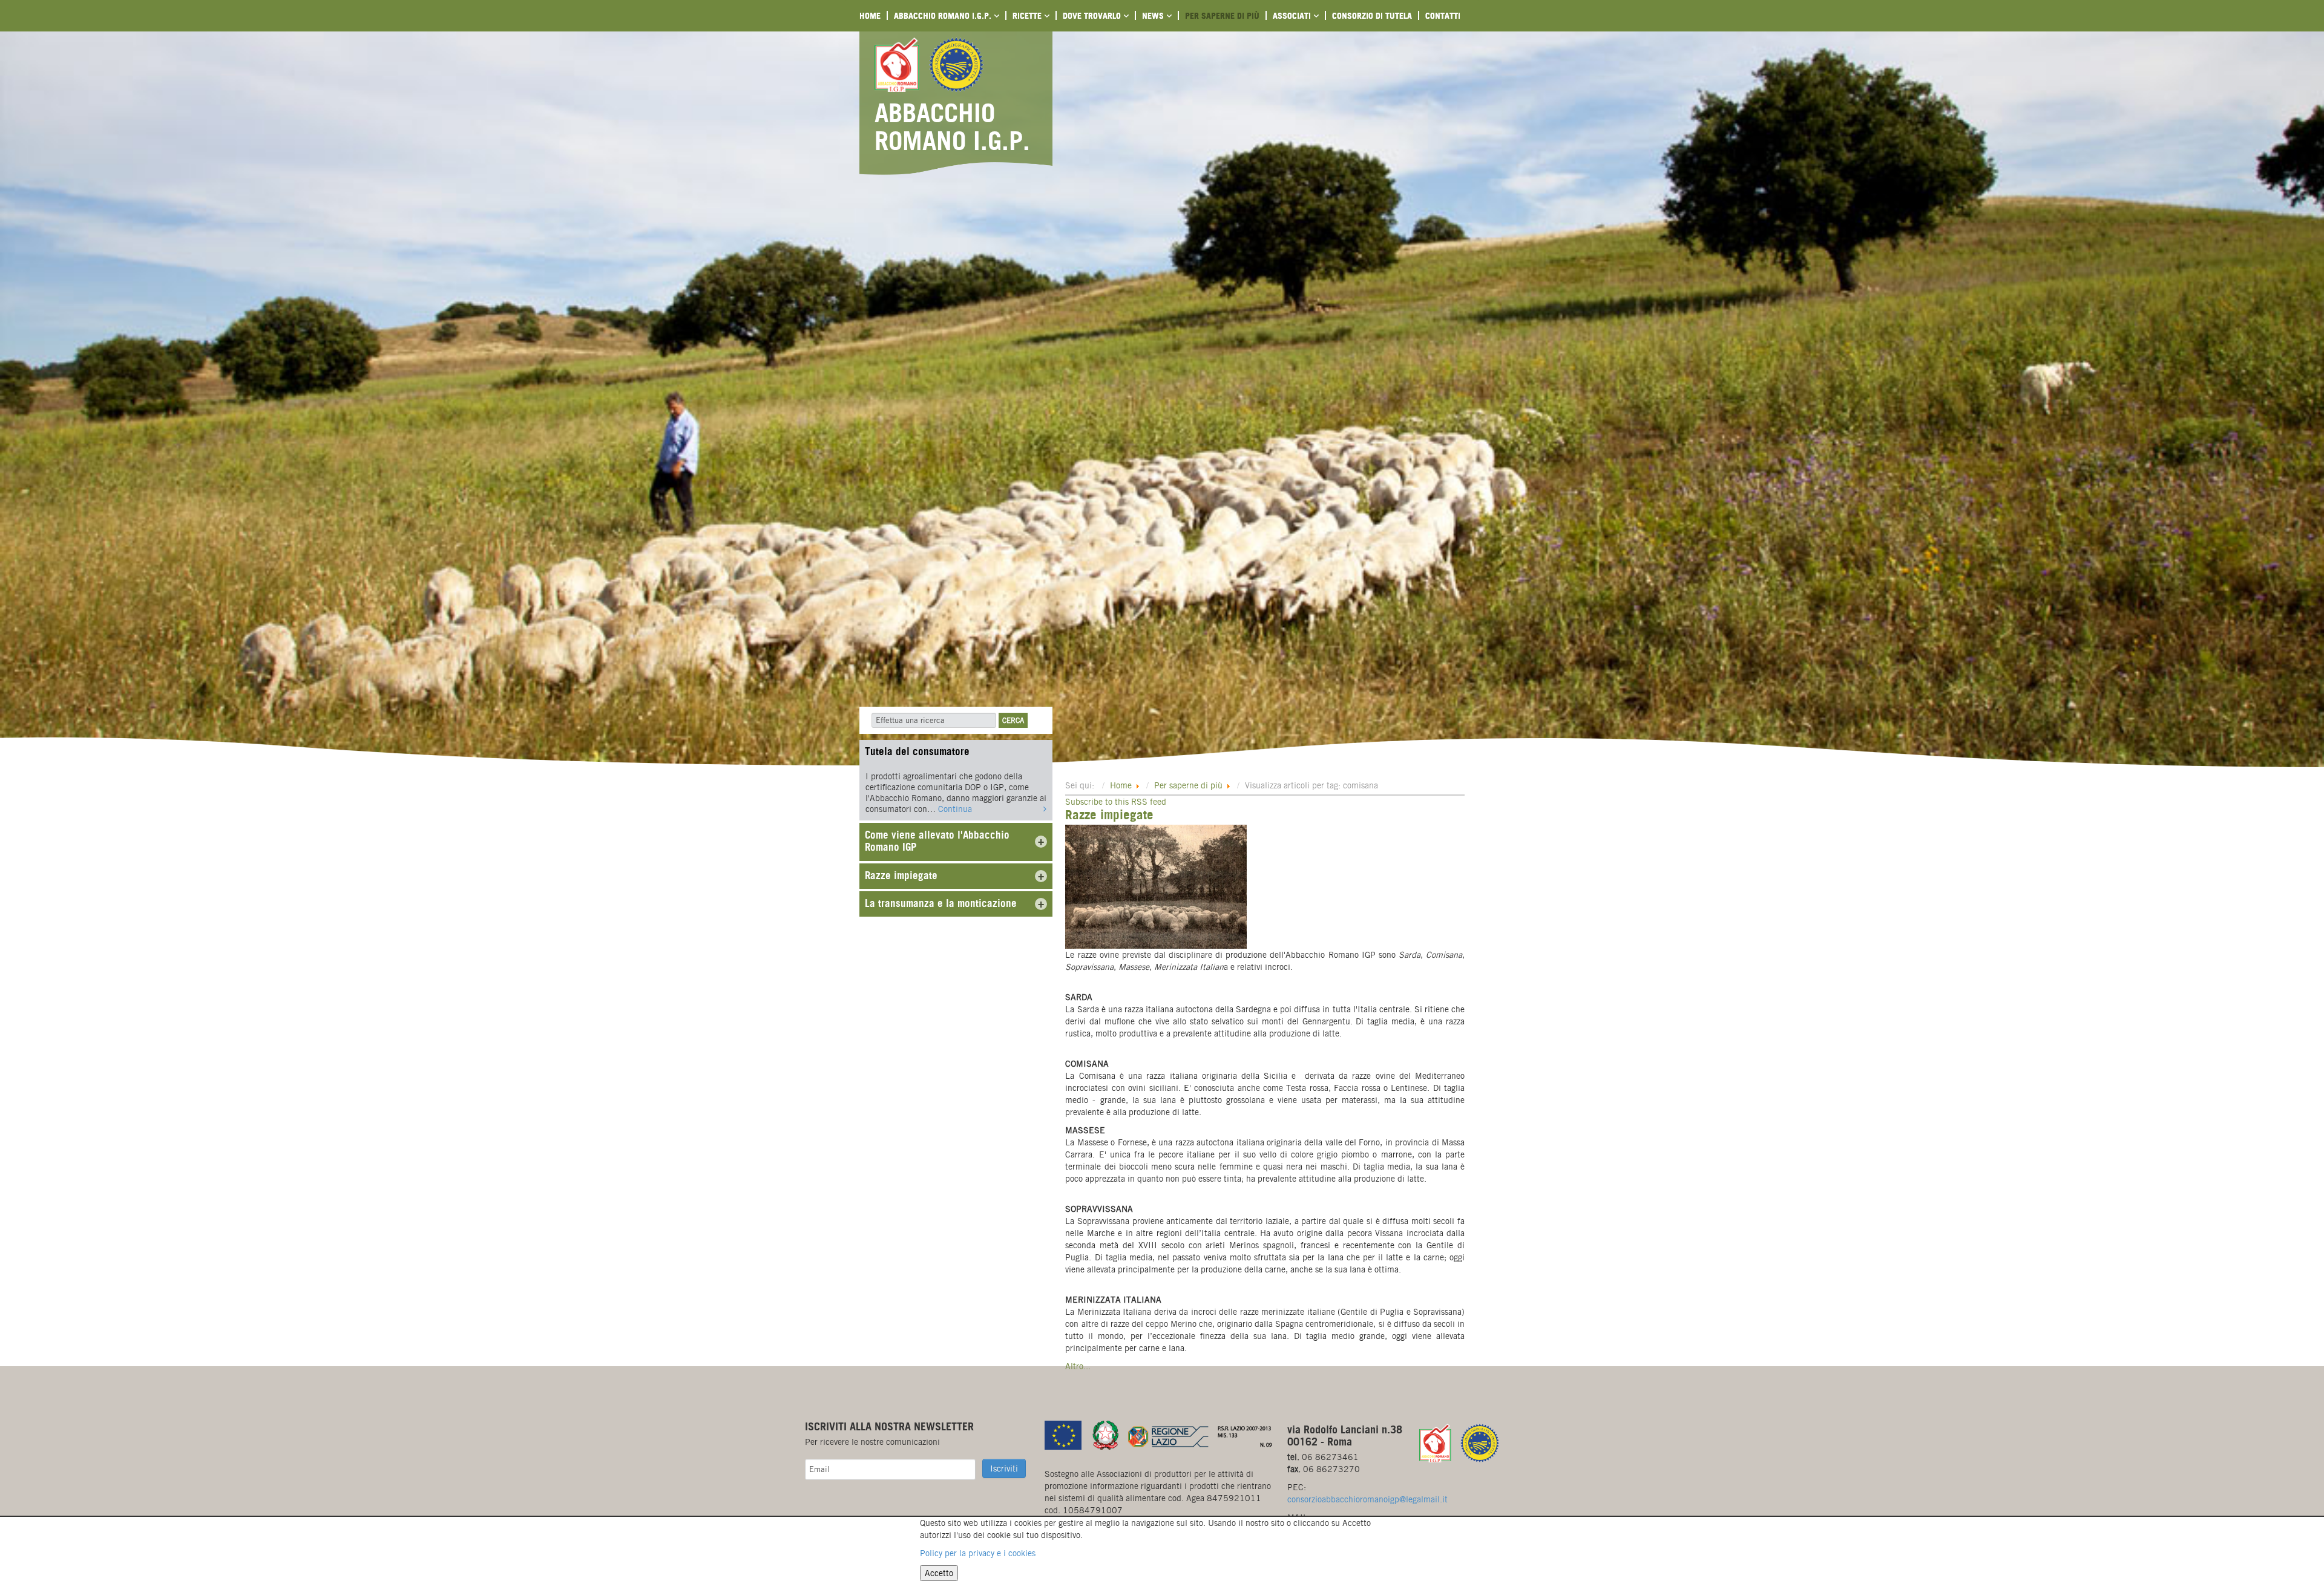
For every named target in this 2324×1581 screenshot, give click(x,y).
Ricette (1028, 15)
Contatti (1443, 15)
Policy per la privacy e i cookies (978, 1553)
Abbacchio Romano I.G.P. (944, 15)
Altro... (1078, 1366)
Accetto (939, 1573)
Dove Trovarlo (1093, 15)
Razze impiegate (1109, 815)
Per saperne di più (1222, 15)
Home (870, 15)
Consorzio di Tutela (1372, 15)
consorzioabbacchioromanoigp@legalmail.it (1367, 1499)
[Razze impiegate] (1156, 886)
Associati (1293, 15)
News (1154, 15)
